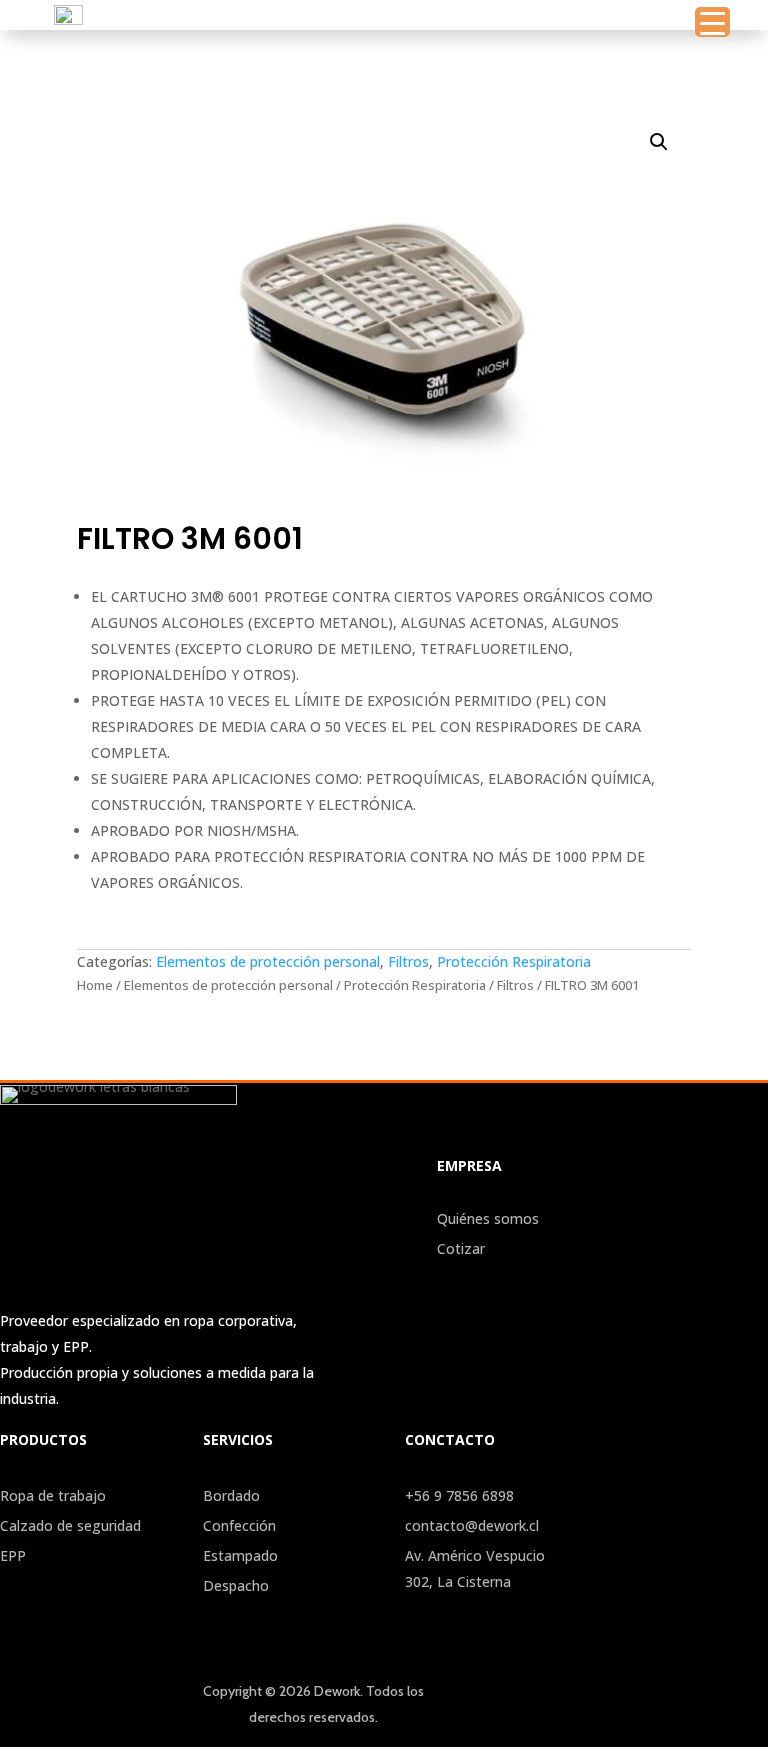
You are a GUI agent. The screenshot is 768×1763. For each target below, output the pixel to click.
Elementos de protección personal (268, 961)
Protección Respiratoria (514, 961)
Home (95, 985)
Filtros (408, 961)
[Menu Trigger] (712, 22)
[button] (659, 142)
